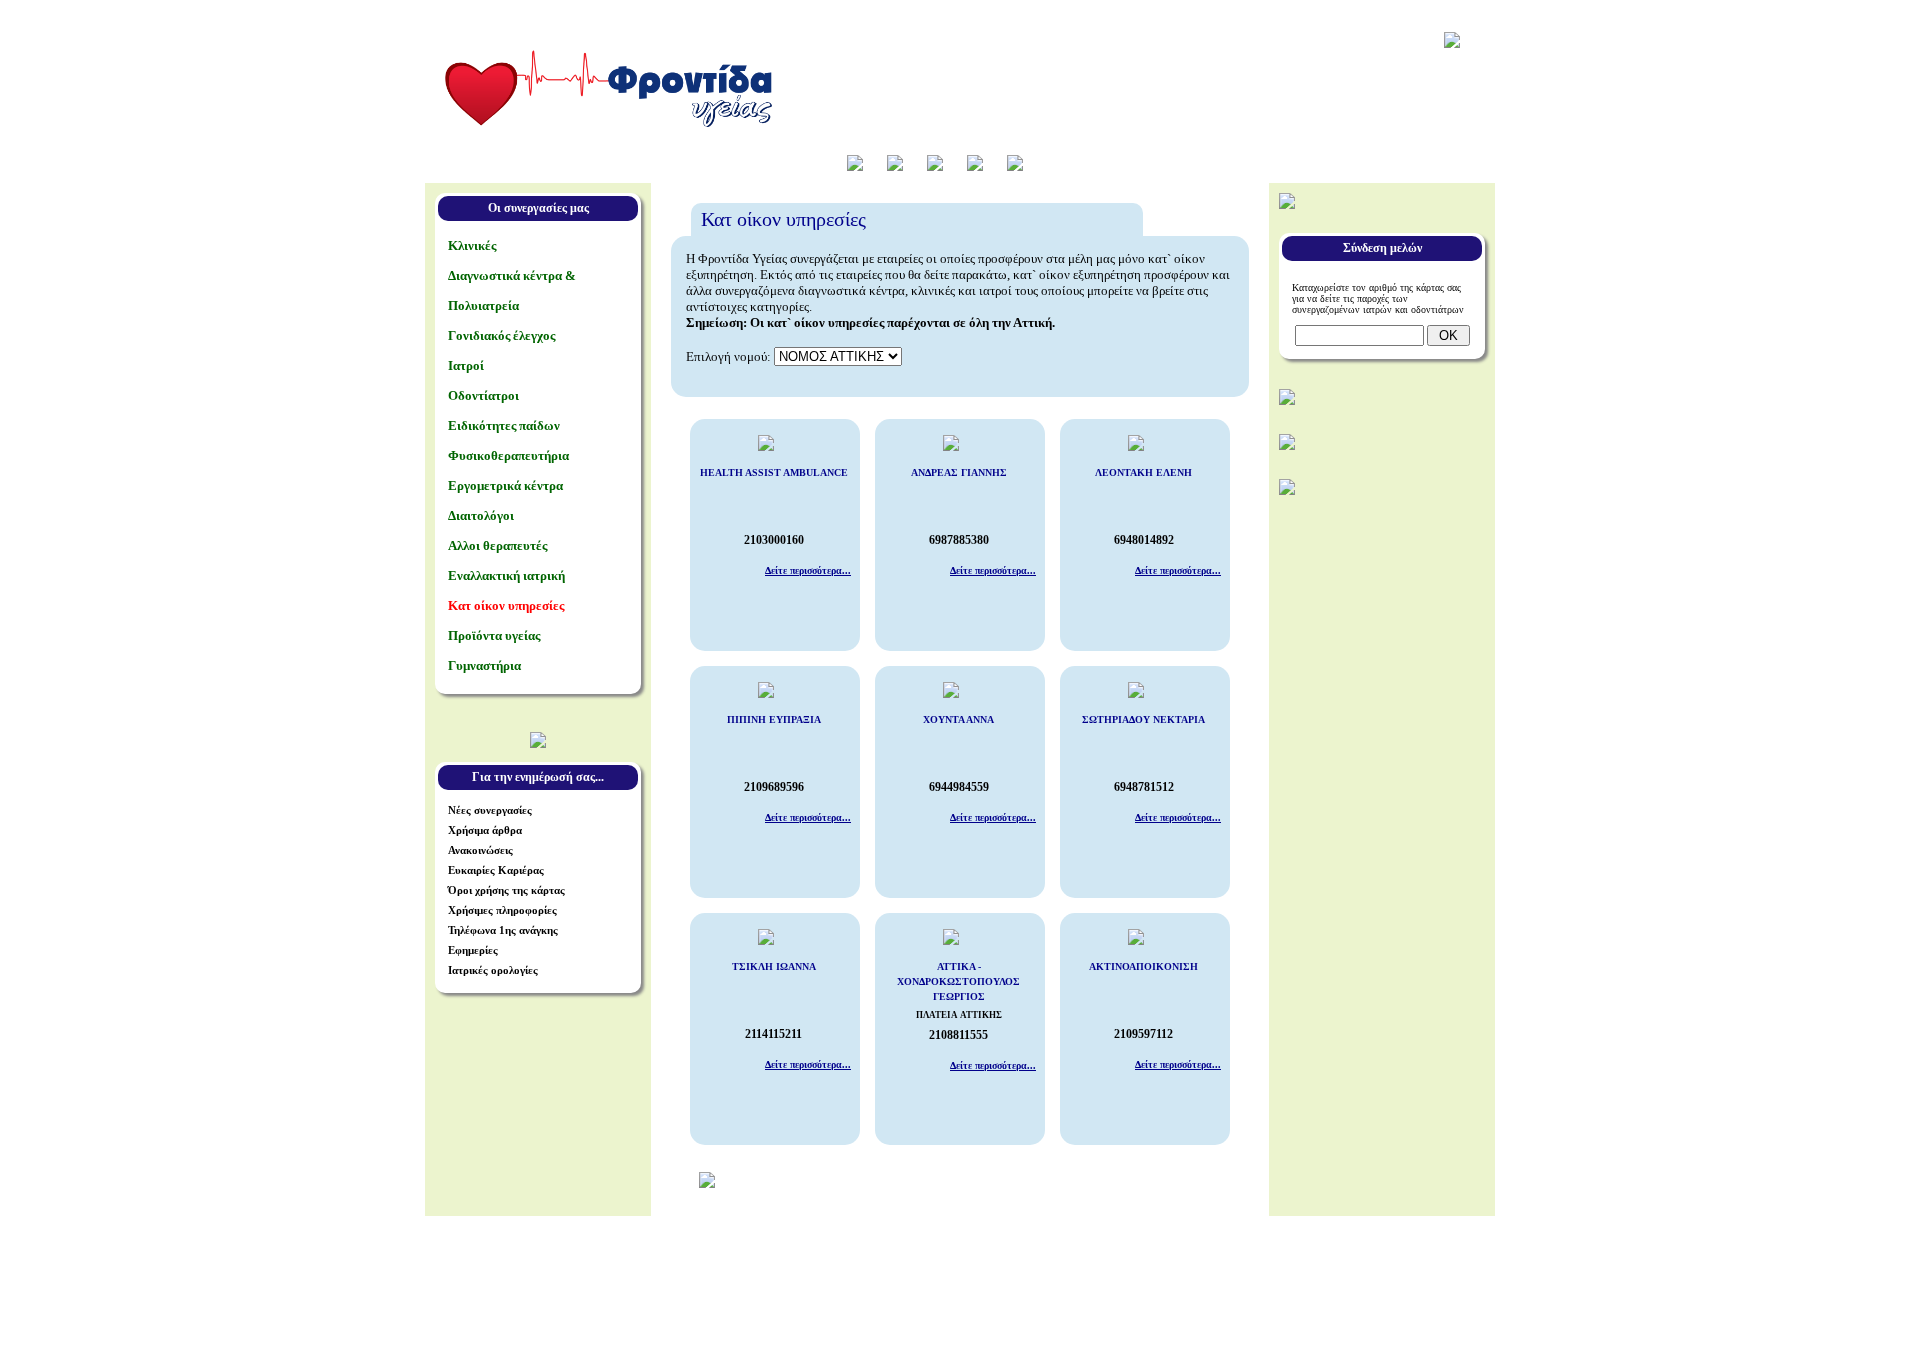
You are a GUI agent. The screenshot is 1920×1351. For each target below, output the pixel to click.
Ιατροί (466, 365)
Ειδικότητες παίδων (504, 425)
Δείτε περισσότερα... (808, 570)
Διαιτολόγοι (481, 515)
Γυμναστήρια (484, 665)
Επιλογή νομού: (728, 356)
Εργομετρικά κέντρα (505, 485)
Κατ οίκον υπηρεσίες (506, 605)
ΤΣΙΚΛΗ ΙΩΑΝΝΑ (774, 966)
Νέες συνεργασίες (490, 810)
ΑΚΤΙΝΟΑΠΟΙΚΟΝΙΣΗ (1143, 966)
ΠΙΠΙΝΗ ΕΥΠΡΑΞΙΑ (774, 719)
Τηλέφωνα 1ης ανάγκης (503, 930)
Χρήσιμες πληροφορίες (502, 910)
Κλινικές (472, 245)
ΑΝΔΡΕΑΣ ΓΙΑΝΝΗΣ (959, 472)
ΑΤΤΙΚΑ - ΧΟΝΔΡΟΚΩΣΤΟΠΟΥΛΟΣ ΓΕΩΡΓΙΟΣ (958, 981)
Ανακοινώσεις (480, 850)
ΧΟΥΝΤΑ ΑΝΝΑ (958, 719)
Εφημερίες (473, 950)
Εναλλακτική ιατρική (506, 575)
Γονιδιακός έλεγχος (501, 335)
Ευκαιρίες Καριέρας (496, 870)
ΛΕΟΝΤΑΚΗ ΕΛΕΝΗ (1143, 472)
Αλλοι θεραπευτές (497, 545)
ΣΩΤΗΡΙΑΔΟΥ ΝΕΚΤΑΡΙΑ (1143, 719)
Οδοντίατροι (483, 395)
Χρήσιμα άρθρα (485, 830)
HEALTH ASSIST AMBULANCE (774, 472)
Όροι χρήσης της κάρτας (506, 890)
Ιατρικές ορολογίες (493, 970)
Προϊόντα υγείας (494, 635)
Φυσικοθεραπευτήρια (508, 455)
